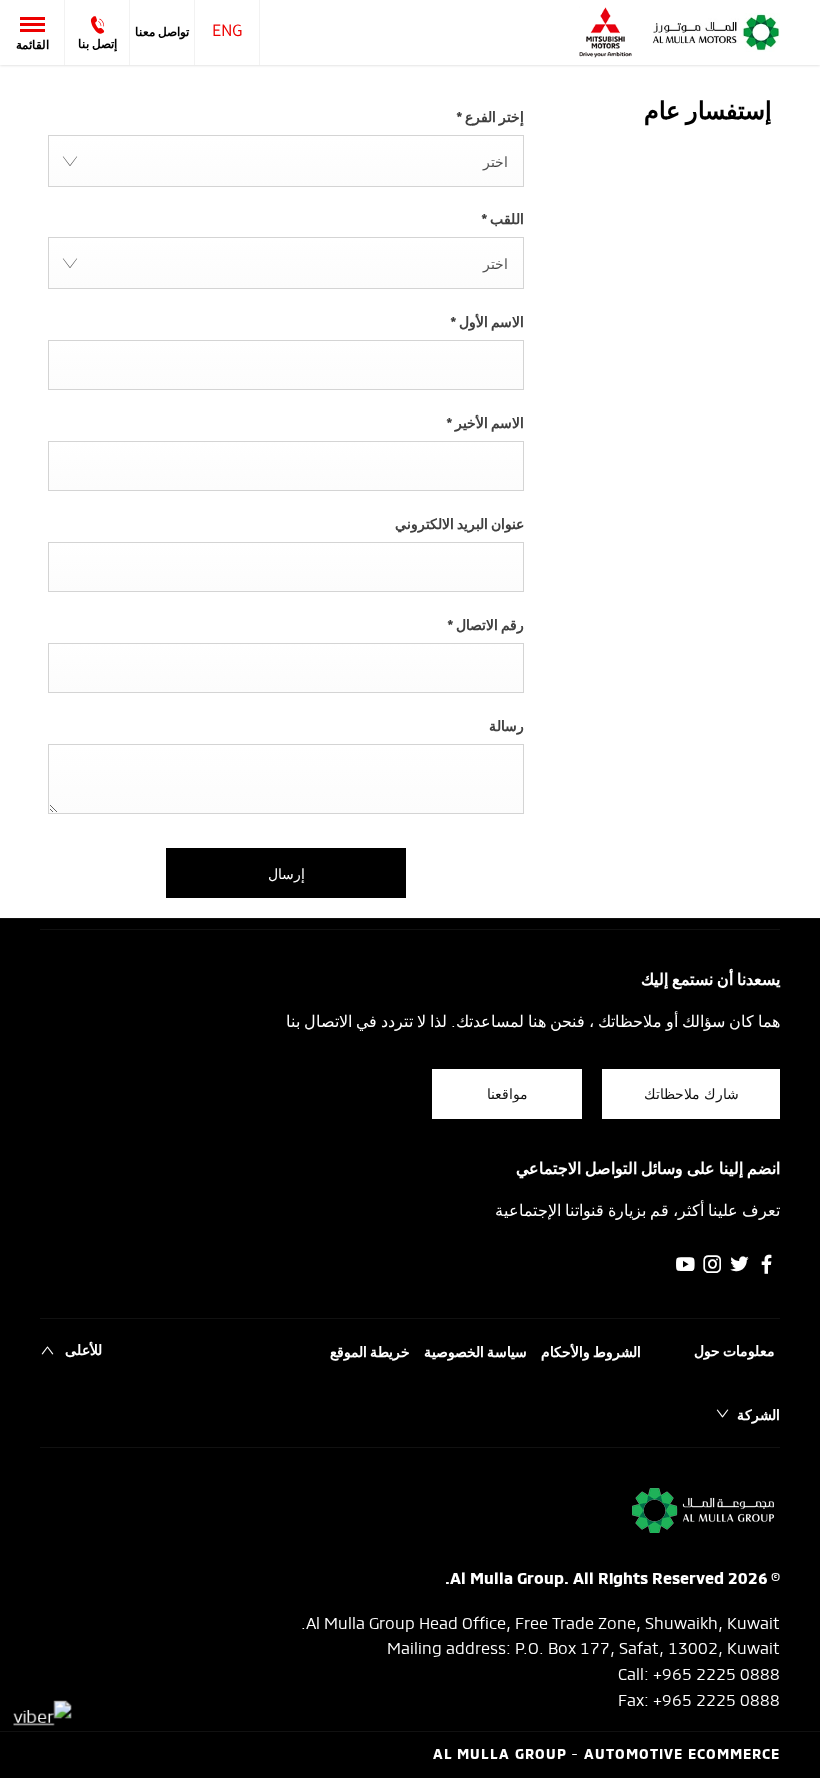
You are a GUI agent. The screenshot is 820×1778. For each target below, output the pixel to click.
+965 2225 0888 (716, 1672)
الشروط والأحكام (591, 1353)
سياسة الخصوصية (475, 1353)
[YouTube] (685, 1264)
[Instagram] (712, 1264)
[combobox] (286, 161)
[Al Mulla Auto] (716, 32)
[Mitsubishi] (605, 32)
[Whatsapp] (42, 1715)
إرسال (286, 872)
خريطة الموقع (370, 1353)
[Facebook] (766, 1264)
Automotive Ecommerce (682, 1755)
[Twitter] (739, 1264)
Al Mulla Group (502, 1755)
